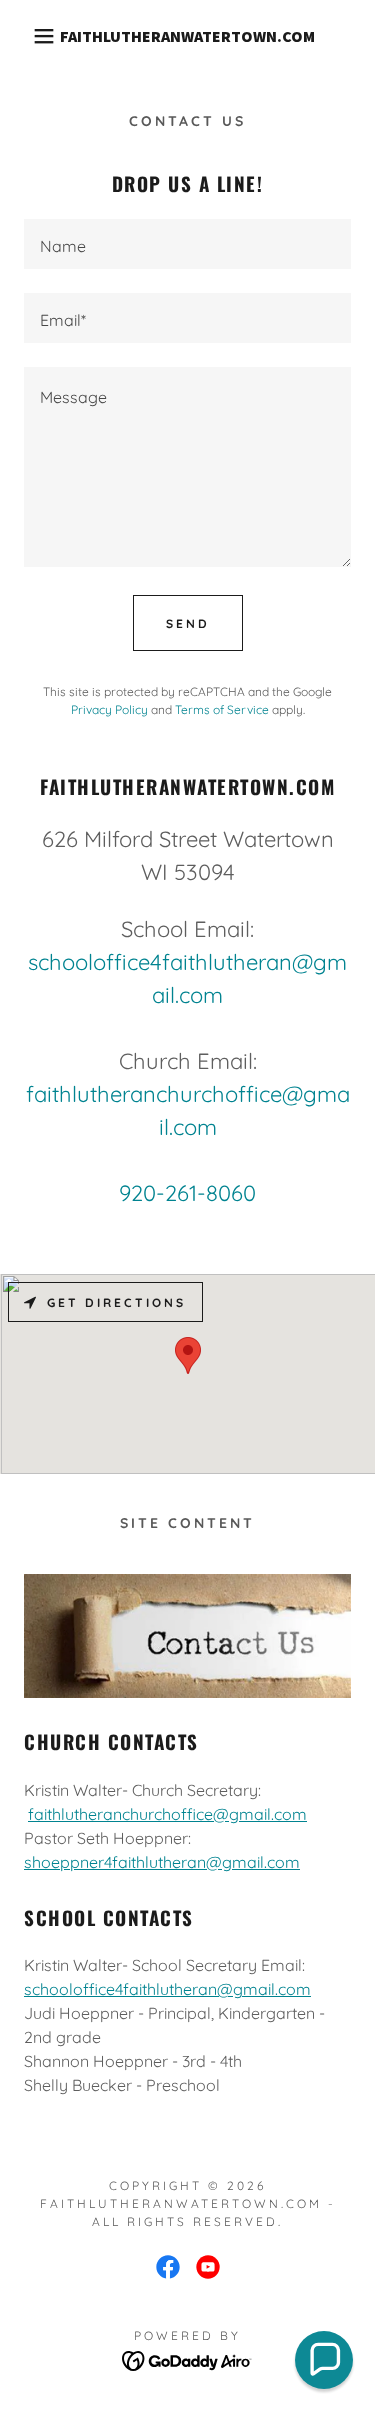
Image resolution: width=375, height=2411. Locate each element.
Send (188, 623)
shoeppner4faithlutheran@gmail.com (162, 1862)
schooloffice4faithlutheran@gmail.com (167, 1989)
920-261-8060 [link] (187, 1193)
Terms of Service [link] (222, 709)
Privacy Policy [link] (109, 709)
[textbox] (187, 244)
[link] (187, 36)
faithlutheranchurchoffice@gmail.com (167, 1814)
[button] (29, 36)
